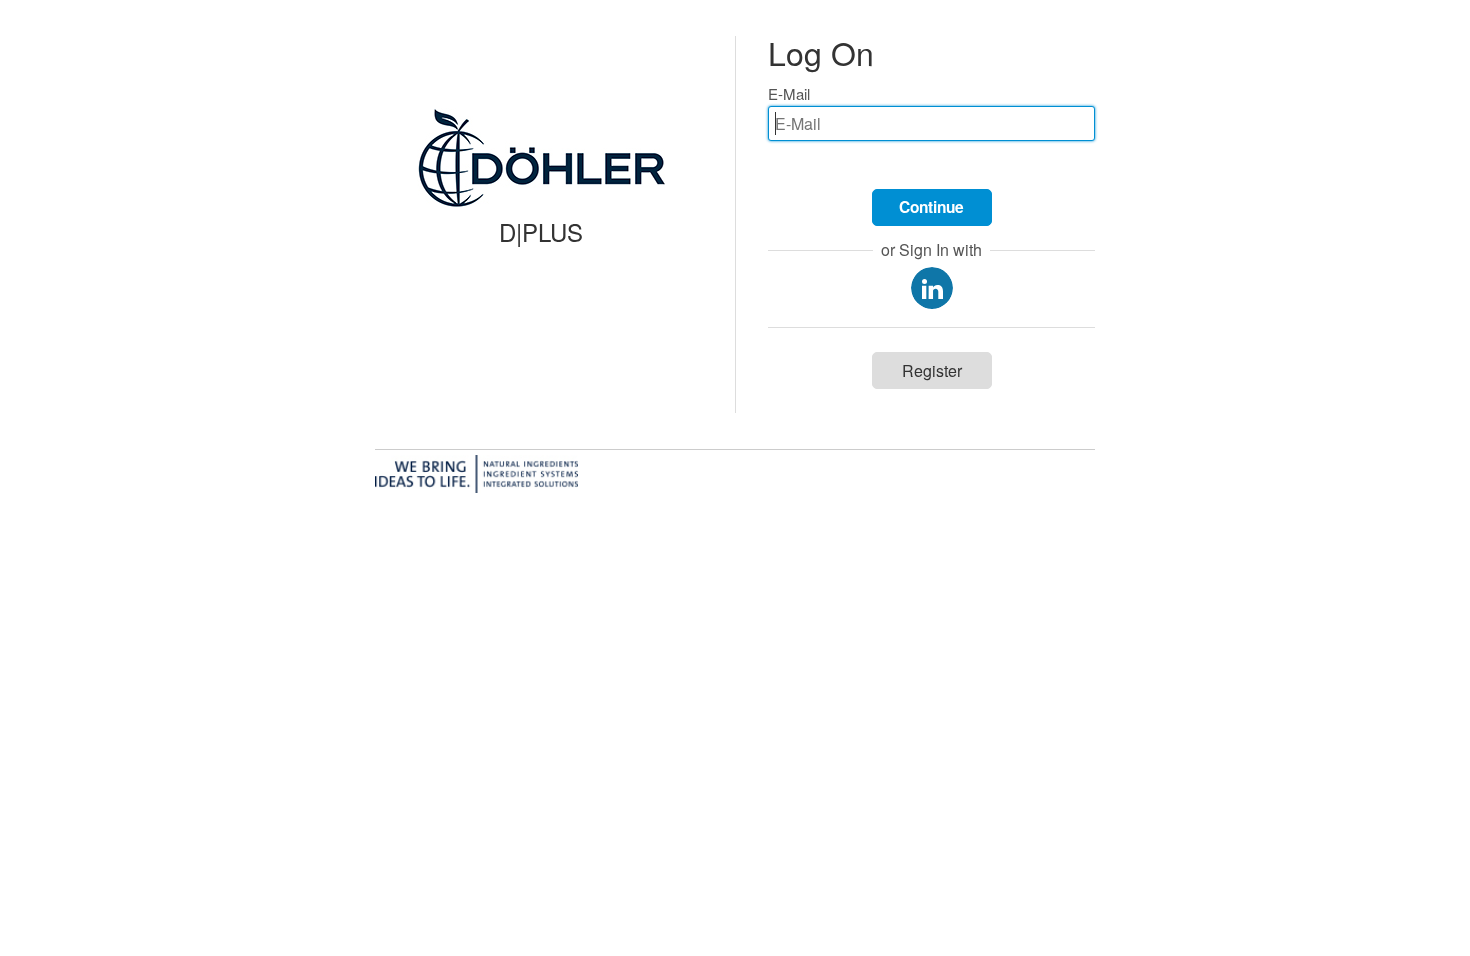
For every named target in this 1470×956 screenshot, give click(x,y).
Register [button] (932, 370)
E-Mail (789, 93)
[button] (932, 207)
